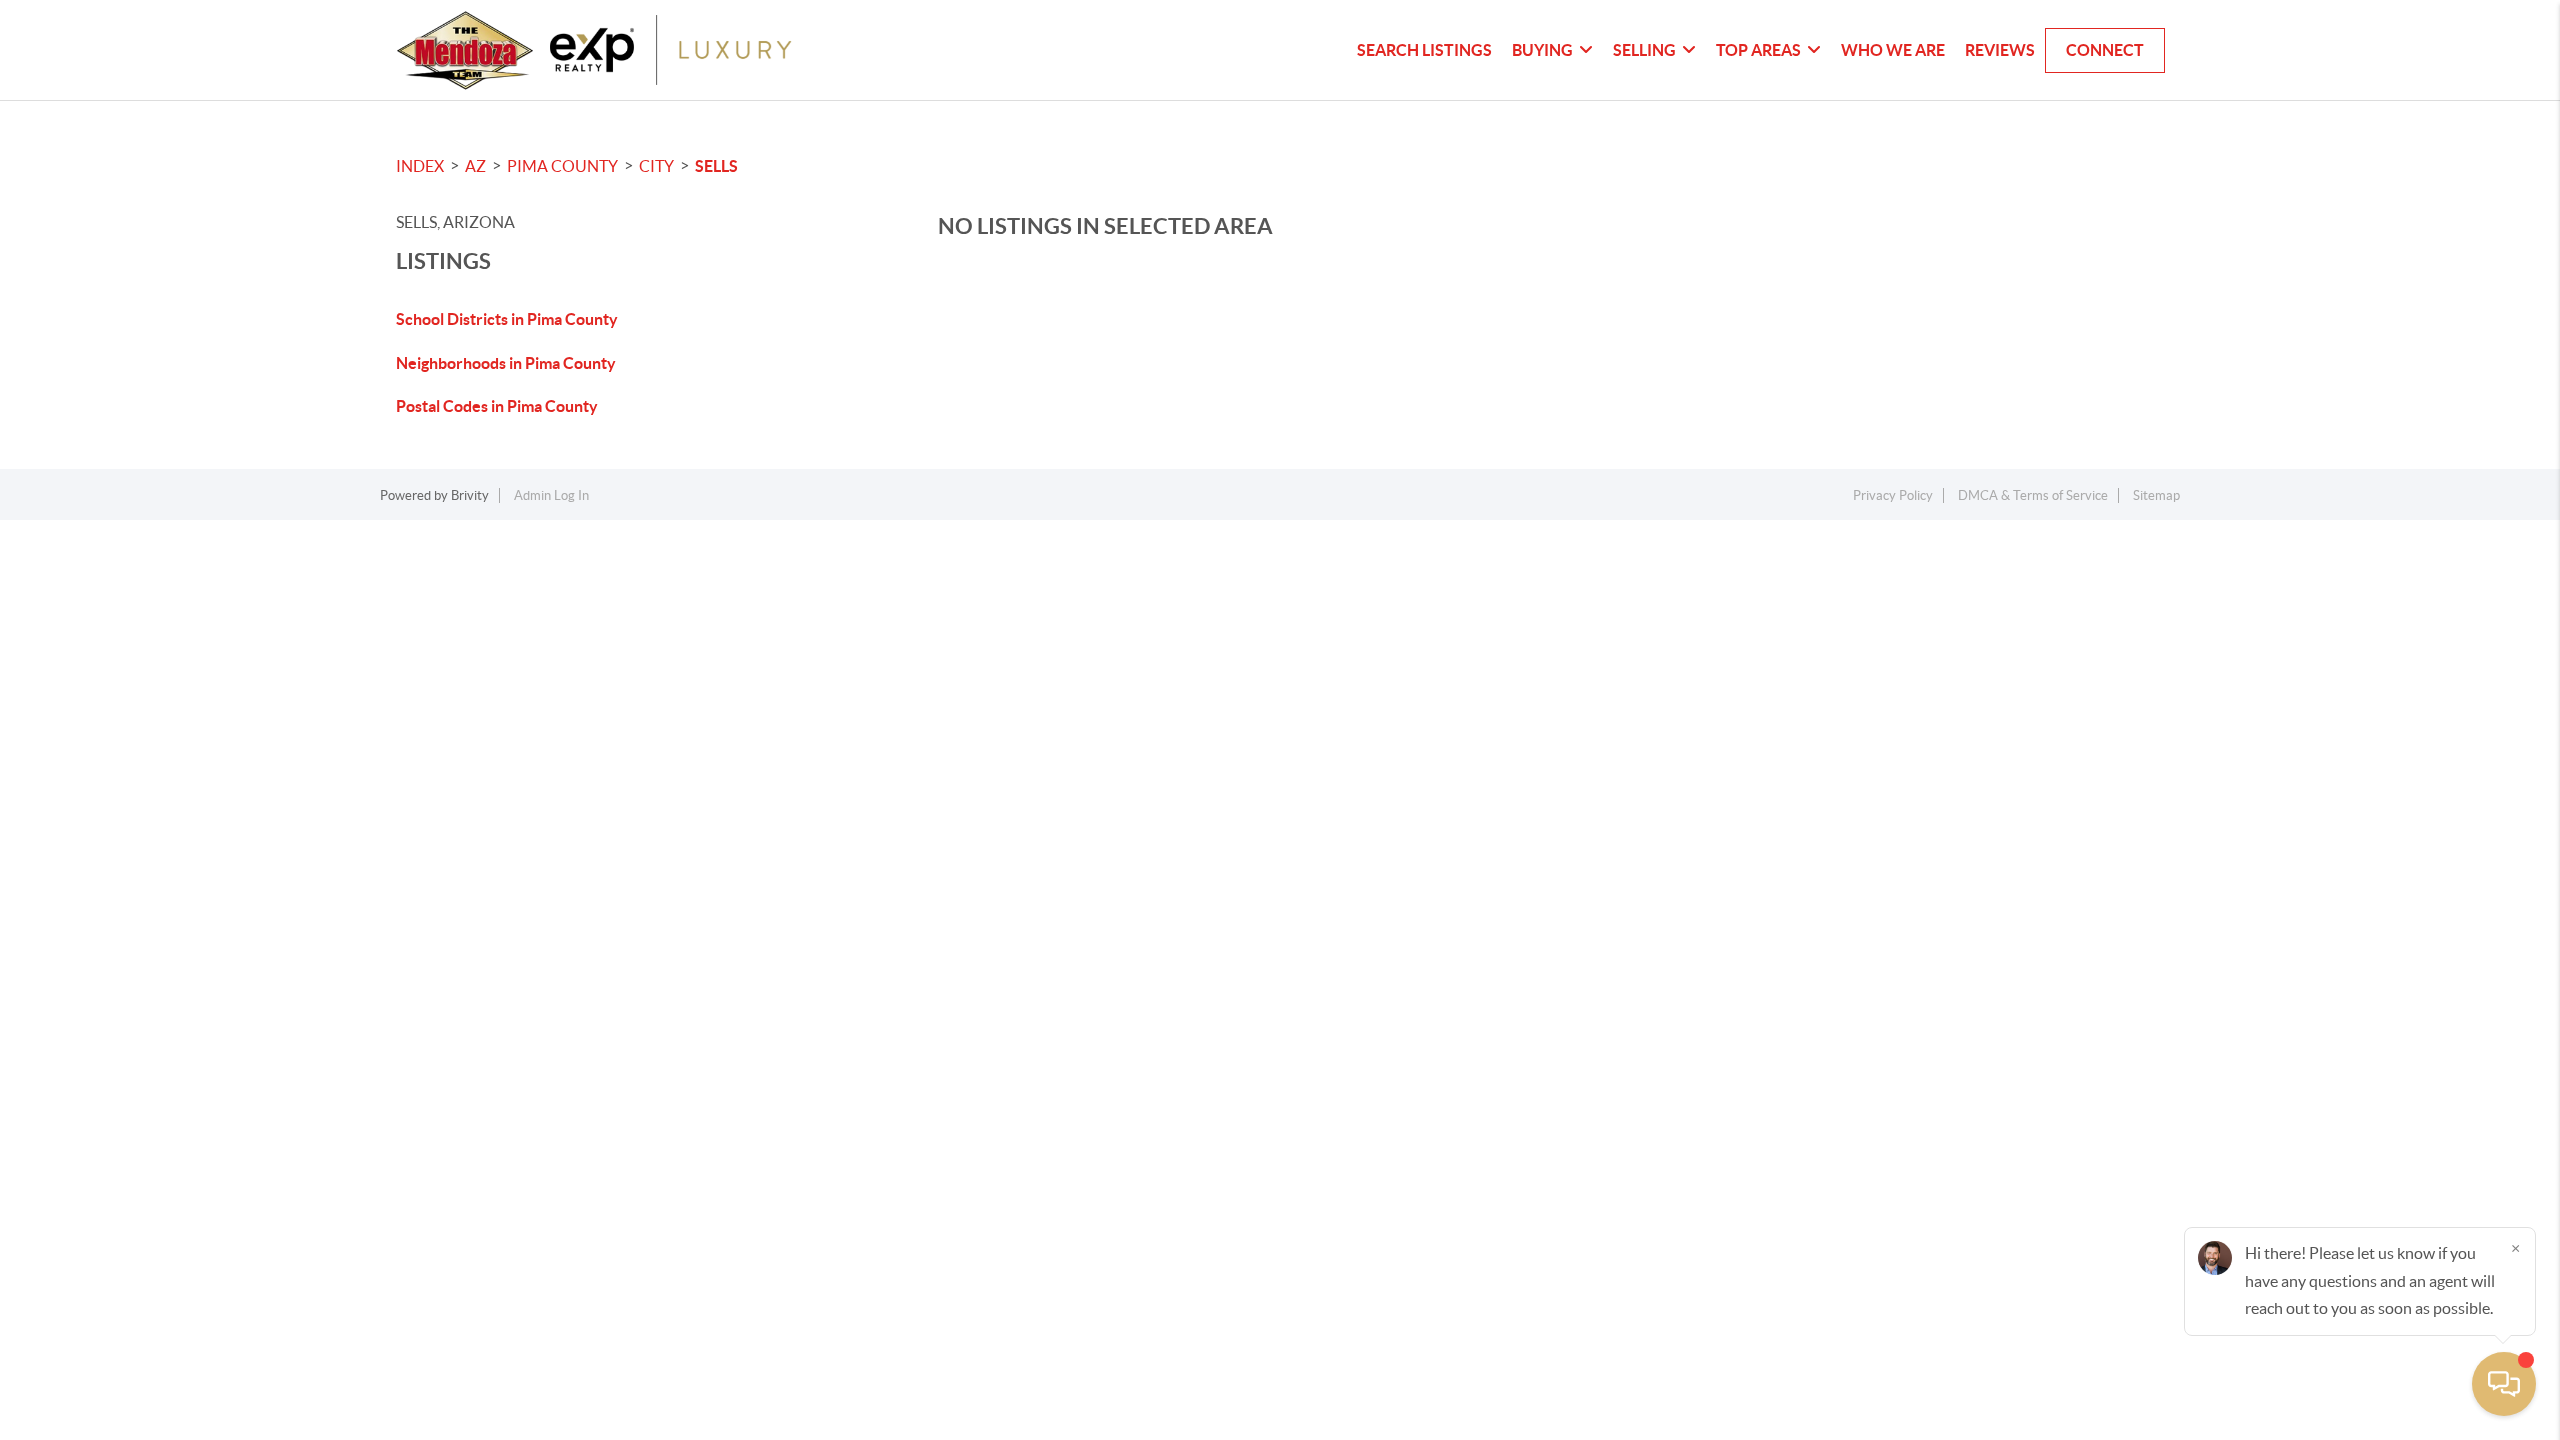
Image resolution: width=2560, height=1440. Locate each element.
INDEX (420, 166)
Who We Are (1893, 50)
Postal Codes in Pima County (497, 406)
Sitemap (2156, 495)
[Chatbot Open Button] (2504, 1384)
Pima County (562, 166)
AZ (475, 166)
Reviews (2000, 50)
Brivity (470, 495)
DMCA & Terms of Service (2033, 495)
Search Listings (1424, 50)
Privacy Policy (1893, 495)
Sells (716, 166)
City (656, 166)
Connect (2105, 50)
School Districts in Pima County (507, 319)
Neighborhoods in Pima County (506, 363)
